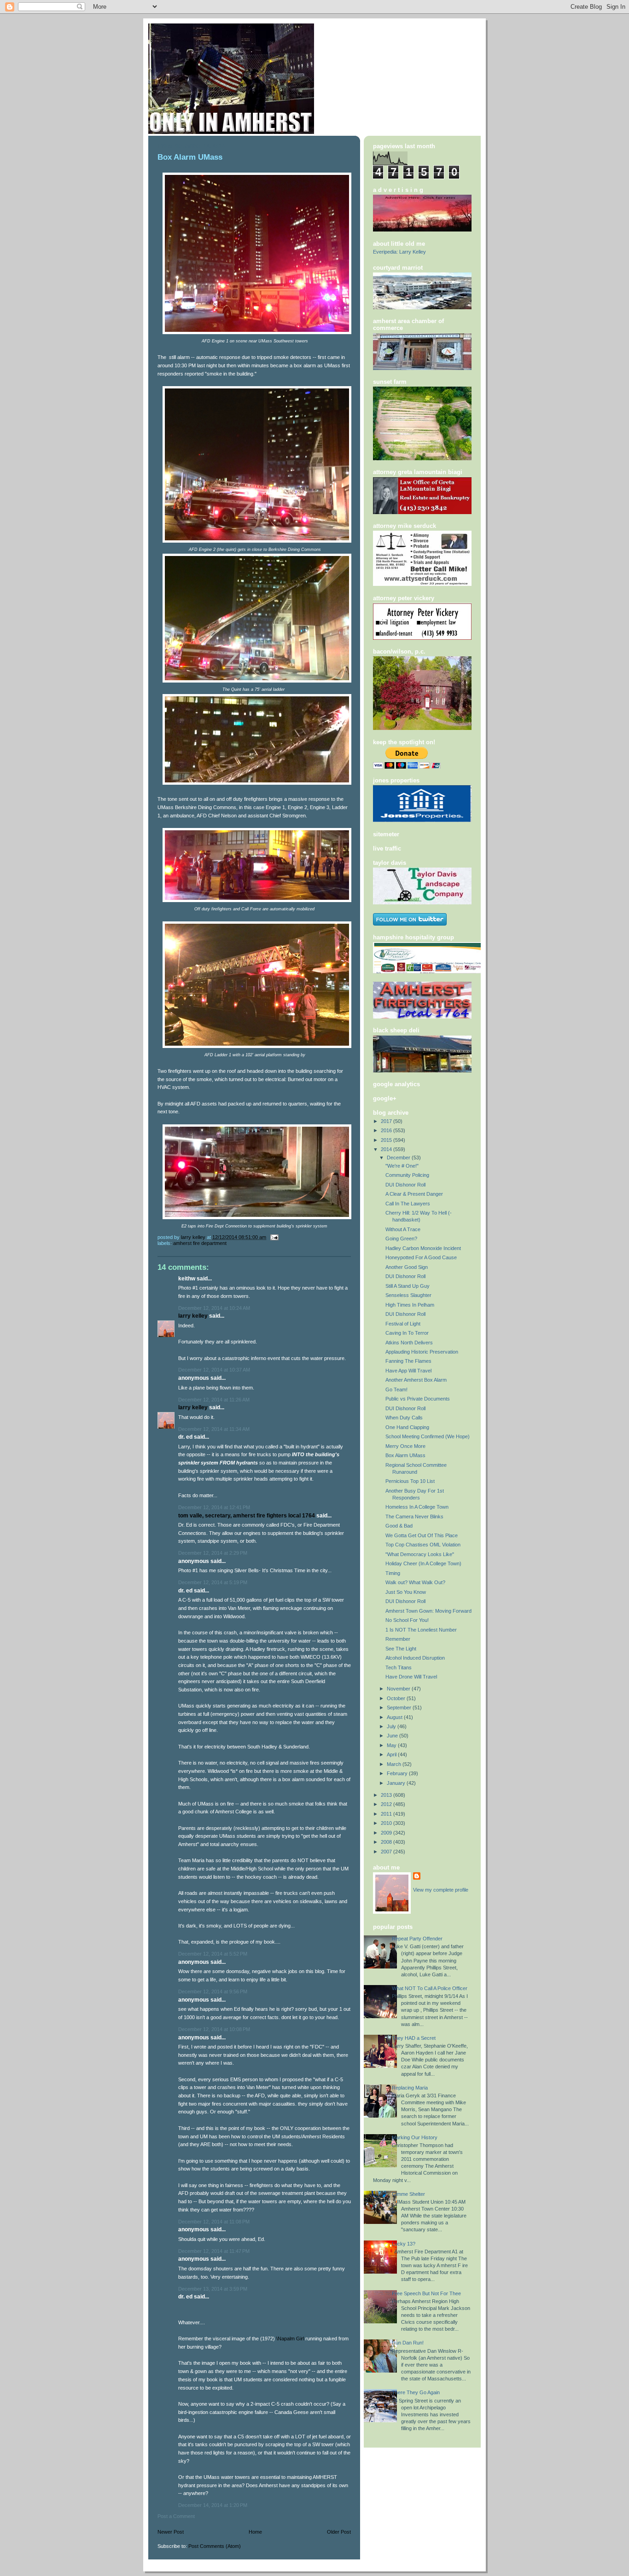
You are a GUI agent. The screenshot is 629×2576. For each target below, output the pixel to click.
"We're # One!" (402, 1166)
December (399, 1158)
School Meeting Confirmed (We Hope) (428, 1436)
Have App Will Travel (408, 1371)
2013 (387, 1795)
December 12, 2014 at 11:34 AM (214, 1429)
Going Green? (401, 1239)
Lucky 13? (404, 2244)
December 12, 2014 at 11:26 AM (214, 1400)
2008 (387, 1842)
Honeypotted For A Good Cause (421, 1257)
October (397, 1698)
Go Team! (396, 1389)
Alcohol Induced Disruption (415, 1658)
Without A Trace (403, 1229)
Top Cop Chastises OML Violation (423, 1545)
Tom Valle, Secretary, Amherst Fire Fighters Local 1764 (247, 1516)
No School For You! (407, 1620)
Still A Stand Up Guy (408, 1286)
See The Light (401, 1649)
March (395, 1764)
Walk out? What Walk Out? (415, 1582)
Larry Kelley (193, 1316)
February (398, 1773)
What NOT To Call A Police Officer (430, 1988)
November (399, 1689)
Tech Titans (399, 1667)
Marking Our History (415, 2137)
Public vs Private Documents (418, 1399)
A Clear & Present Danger (414, 1194)
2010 (387, 1823)
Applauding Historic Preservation (422, 1352)
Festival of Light (403, 1324)
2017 (387, 1121)
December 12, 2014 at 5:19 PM (213, 1582)
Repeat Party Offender (417, 1939)
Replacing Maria (410, 2088)
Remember (398, 1639)
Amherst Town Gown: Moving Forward (428, 1611)
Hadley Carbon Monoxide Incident (423, 1248)
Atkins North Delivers (409, 1343)
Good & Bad (399, 1526)
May (392, 1745)
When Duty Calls (404, 1418)
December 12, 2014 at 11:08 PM (214, 2222)
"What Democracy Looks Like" (420, 1554)
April (392, 1754)
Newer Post (171, 2532)
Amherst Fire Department (200, 1243)
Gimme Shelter (408, 2194)
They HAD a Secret (414, 2038)
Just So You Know (406, 1592)
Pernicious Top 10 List (410, 1481)
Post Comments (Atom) (215, 2546)
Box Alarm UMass (405, 1455)
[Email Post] (274, 1237)
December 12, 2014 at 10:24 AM (214, 1308)
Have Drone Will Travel (411, 1677)
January (397, 1783)
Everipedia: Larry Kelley (399, 252)
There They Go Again (416, 2392)
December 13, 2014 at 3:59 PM (213, 2289)
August (395, 1717)
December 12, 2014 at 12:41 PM (214, 1507)
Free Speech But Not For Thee (426, 2293)
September (400, 1708)
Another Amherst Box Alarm (416, 1380)
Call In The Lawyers (408, 1204)
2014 (387, 1149)
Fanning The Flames (408, 1361)
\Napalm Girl (290, 2339)
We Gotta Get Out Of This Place (422, 1535)
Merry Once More (405, 1446)
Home (255, 2532)
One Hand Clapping (407, 1427)
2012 (387, 1804)
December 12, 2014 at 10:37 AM (214, 1370)
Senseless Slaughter (408, 1295)
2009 (387, 1833)
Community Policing (407, 1175)
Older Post (339, 2532)
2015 (387, 1140)
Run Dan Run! (408, 2343)
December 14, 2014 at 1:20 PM (213, 2505)
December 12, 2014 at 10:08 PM (214, 2029)
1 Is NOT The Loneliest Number (421, 1630)
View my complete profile (441, 1890)
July (392, 1726)
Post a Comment (176, 2516)
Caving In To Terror (407, 1333)
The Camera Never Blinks (414, 1517)
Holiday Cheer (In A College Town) (423, 1563)
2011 (387, 1814)
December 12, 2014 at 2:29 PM (213, 1553)
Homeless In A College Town (417, 1507)
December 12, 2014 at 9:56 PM (213, 1991)
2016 (387, 1130)
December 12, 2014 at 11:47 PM (214, 2251)
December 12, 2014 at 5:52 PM (213, 1954)
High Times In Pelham (410, 1305)
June (393, 1736)
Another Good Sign (407, 1267)
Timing (393, 1573)
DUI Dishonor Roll (405, 1185)
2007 (387, 1852)
